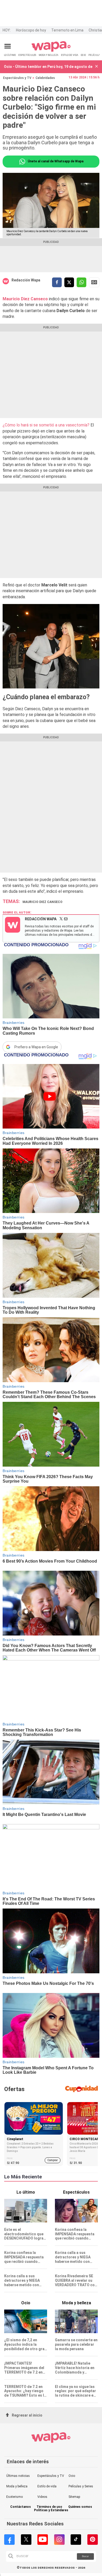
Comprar (53, 2160)
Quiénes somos (80, 2507)
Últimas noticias (18, 2476)
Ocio (72, 2476)
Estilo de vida (47, 2486)
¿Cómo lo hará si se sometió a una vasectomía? (46, 425)
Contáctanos (21, 2507)
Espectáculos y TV (17, 78)
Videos (42, 2497)
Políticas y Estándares (51, 2510)
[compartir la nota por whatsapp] (81, 282)
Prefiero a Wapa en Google (36, 1047)
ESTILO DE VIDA (70, 55)
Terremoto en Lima (67, 30)
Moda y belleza (17, 2486)
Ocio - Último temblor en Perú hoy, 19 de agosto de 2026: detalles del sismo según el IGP (48, 67)
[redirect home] (51, 51)
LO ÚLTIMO (10, 55)
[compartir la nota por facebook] (57, 282)
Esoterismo (15, 2497)
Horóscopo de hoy (31, 30)
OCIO (83, 55)
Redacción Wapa (26, 280)
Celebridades (45, 78)
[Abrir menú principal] (8, 46)
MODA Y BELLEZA (49, 55)
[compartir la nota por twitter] (69, 282)
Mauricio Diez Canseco (42, 902)
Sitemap (74, 2497)
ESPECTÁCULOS (27, 55)
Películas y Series (81, 2486)
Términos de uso (49, 2507)
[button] (97, 67)
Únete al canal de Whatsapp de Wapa (55, 161)
